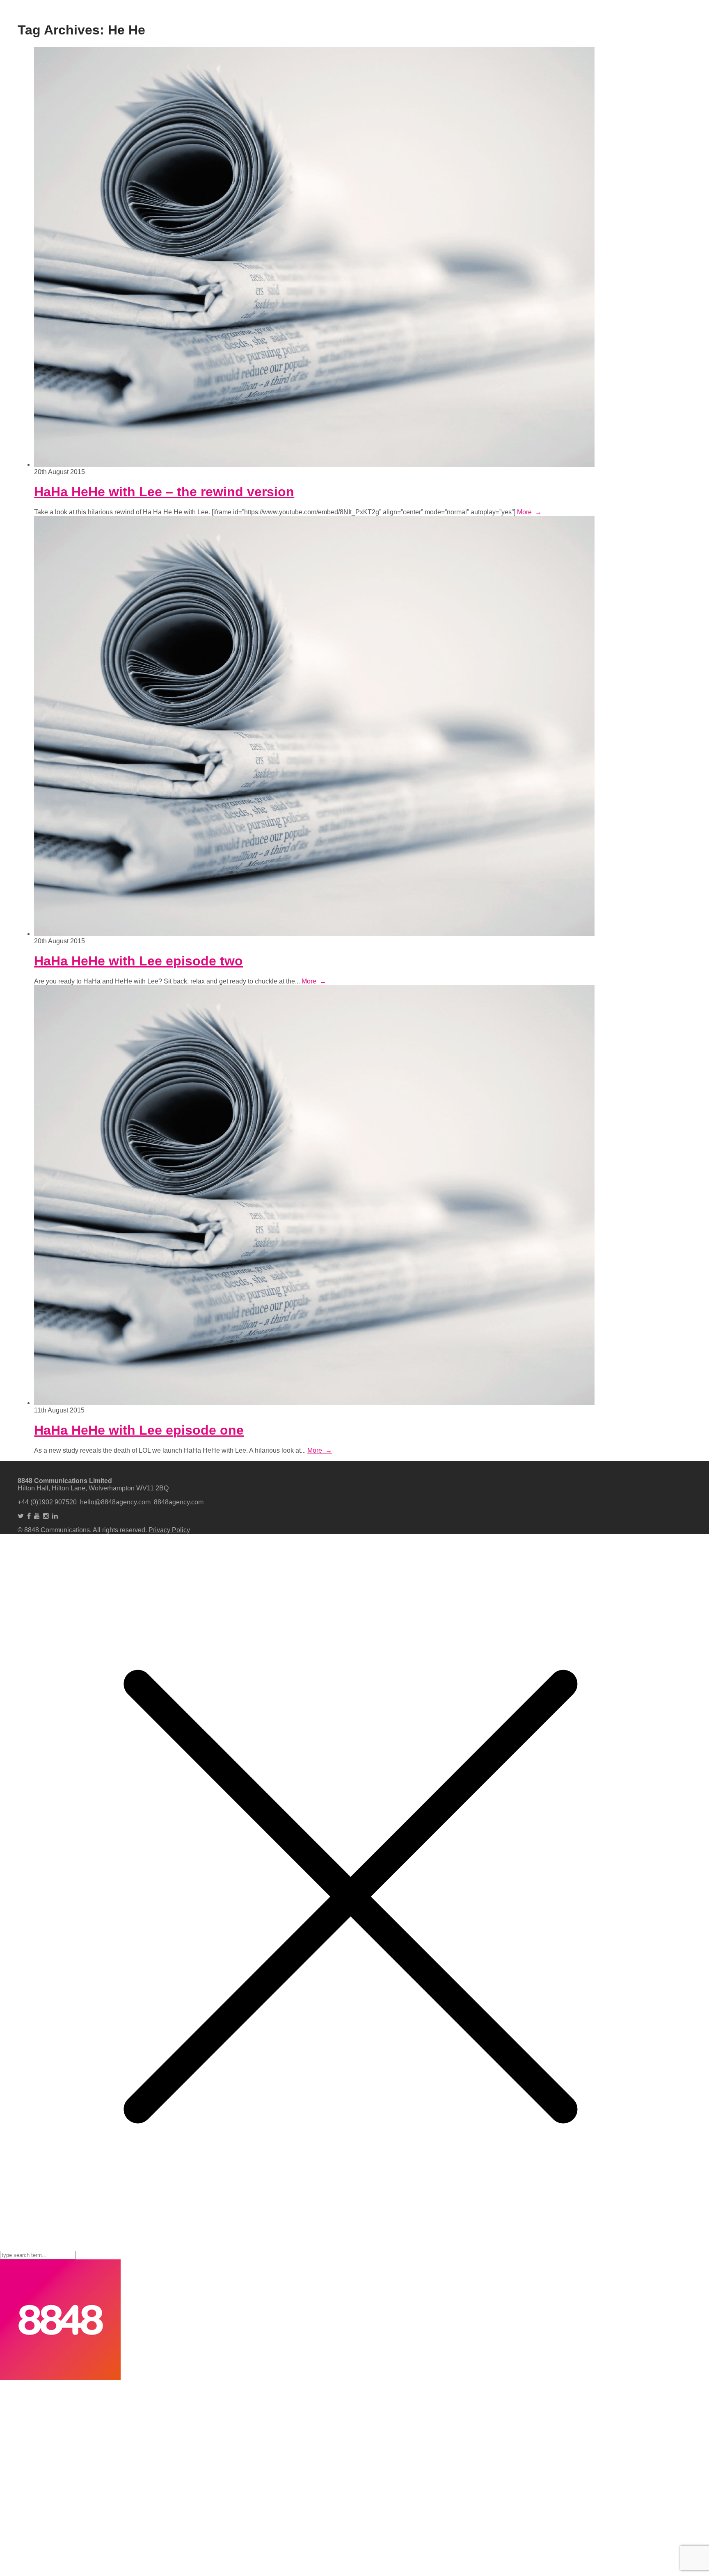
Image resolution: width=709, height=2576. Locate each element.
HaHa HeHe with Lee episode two (138, 961)
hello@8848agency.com (115, 1502)
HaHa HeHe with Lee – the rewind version (164, 492)
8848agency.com (179, 1502)
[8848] (60, 2378)
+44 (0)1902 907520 (47, 1502)
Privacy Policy (169, 1530)
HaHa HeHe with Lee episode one (139, 1430)
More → (529, 512)
